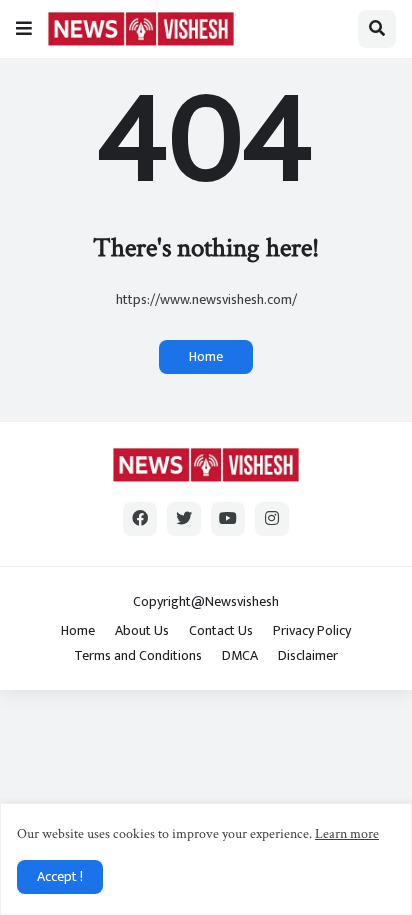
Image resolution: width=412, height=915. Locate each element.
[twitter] (184, 519)
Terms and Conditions (138, 656)
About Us (142, 631)
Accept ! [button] (60, 876)
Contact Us (221, 631)
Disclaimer (308, 656)
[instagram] (272, 519)
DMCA (240, 656)
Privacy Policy (312, 631)
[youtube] (228, 519)
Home (206, 356)
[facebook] (140, 519)
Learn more (347, 834)
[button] (24, 29)
